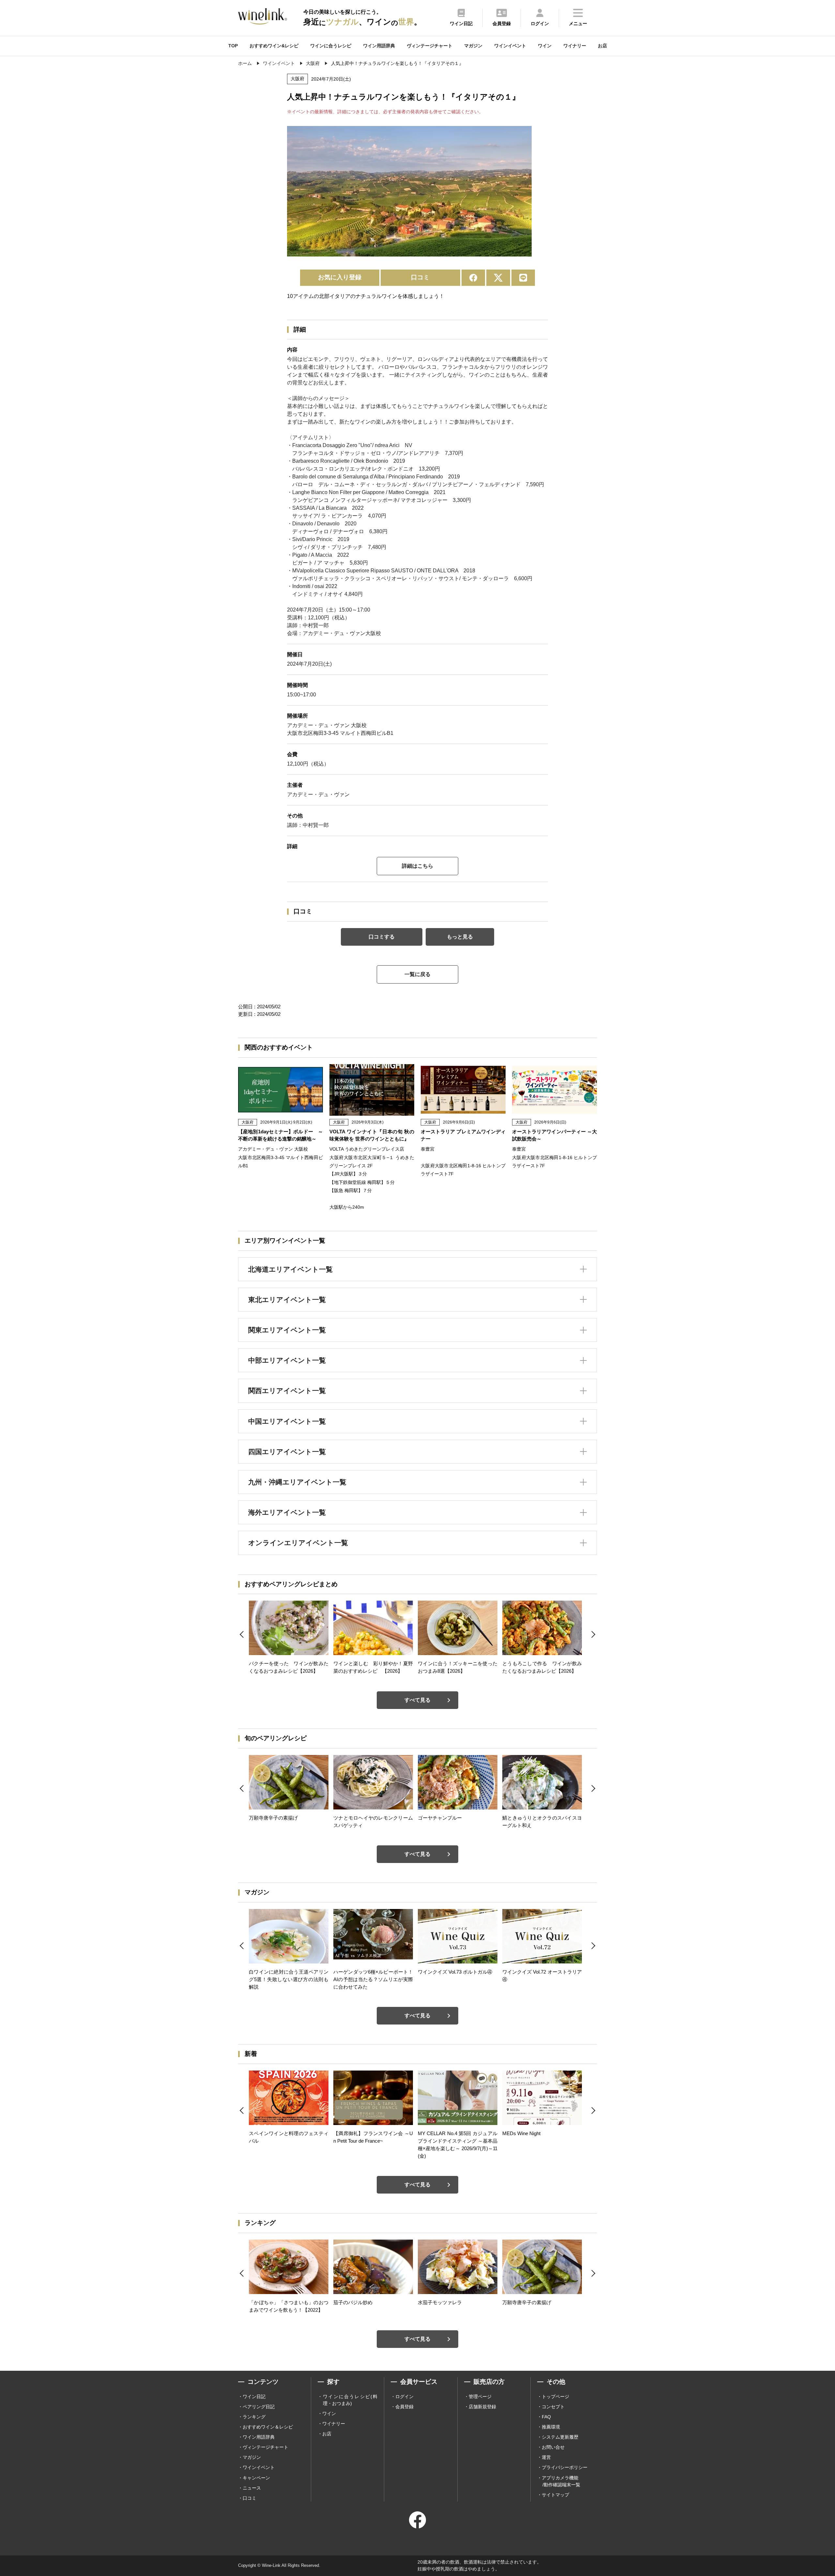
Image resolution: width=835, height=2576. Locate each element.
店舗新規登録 (482, 2407)
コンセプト (553, 2407)
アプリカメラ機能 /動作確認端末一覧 (561, 2481)
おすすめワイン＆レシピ (268, 2427)
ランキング (254, 2417)
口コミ (420, 277)
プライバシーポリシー (565, 2467)
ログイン (404, 2397)
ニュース (252, 2488)
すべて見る (417, 1700)
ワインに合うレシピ (331, 46)
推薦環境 (551, 2427)
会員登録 (404, 2407)
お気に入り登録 (340, 277)
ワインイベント (510, 46)
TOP (233, 46)
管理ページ (480, 2397)
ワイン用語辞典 (379, 46)
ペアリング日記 (259, 2407)
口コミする (382, 937)
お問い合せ (553, 2447)
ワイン (545, 46)
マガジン (473, 46)
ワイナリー (575, 46)
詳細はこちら (417, 866)
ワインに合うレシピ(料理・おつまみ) (350, 2400)
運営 (546, 2457)
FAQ (546, 2417)
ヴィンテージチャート (430, 46)
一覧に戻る (417, 974)
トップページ (555, 2397)
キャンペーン (256, 2478)
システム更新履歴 (560, 2437)
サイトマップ (555, 2495)
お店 (602, 46)
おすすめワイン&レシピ (274, 46)
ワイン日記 (254, 2397)
